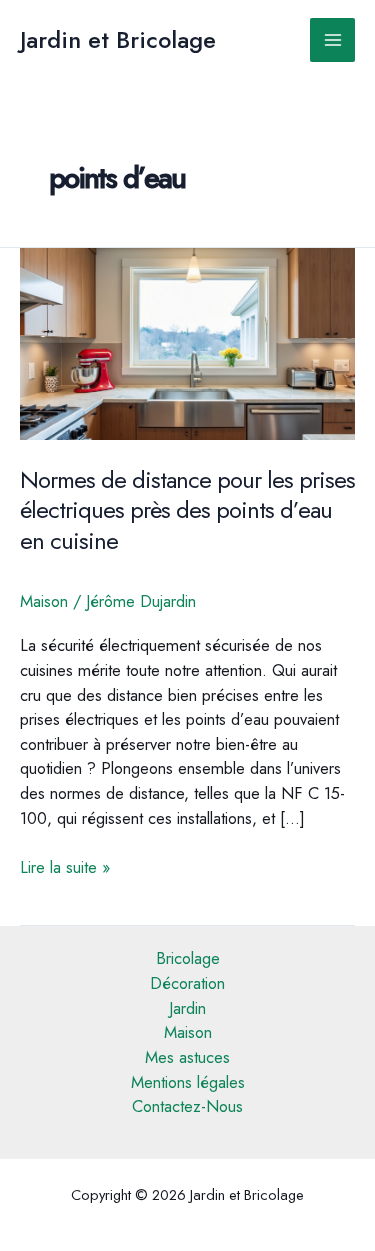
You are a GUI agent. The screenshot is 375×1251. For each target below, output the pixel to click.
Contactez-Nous (187, 1106)
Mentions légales (188, 1082)
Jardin (187, 1008)
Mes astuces (187, 1057)
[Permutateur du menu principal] (332, 40)
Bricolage (188, 958)
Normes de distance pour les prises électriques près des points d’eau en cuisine (187, 511)
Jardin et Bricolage (118, 40)
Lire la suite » (65, 867)
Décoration (187, 983)
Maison (44, 601)
